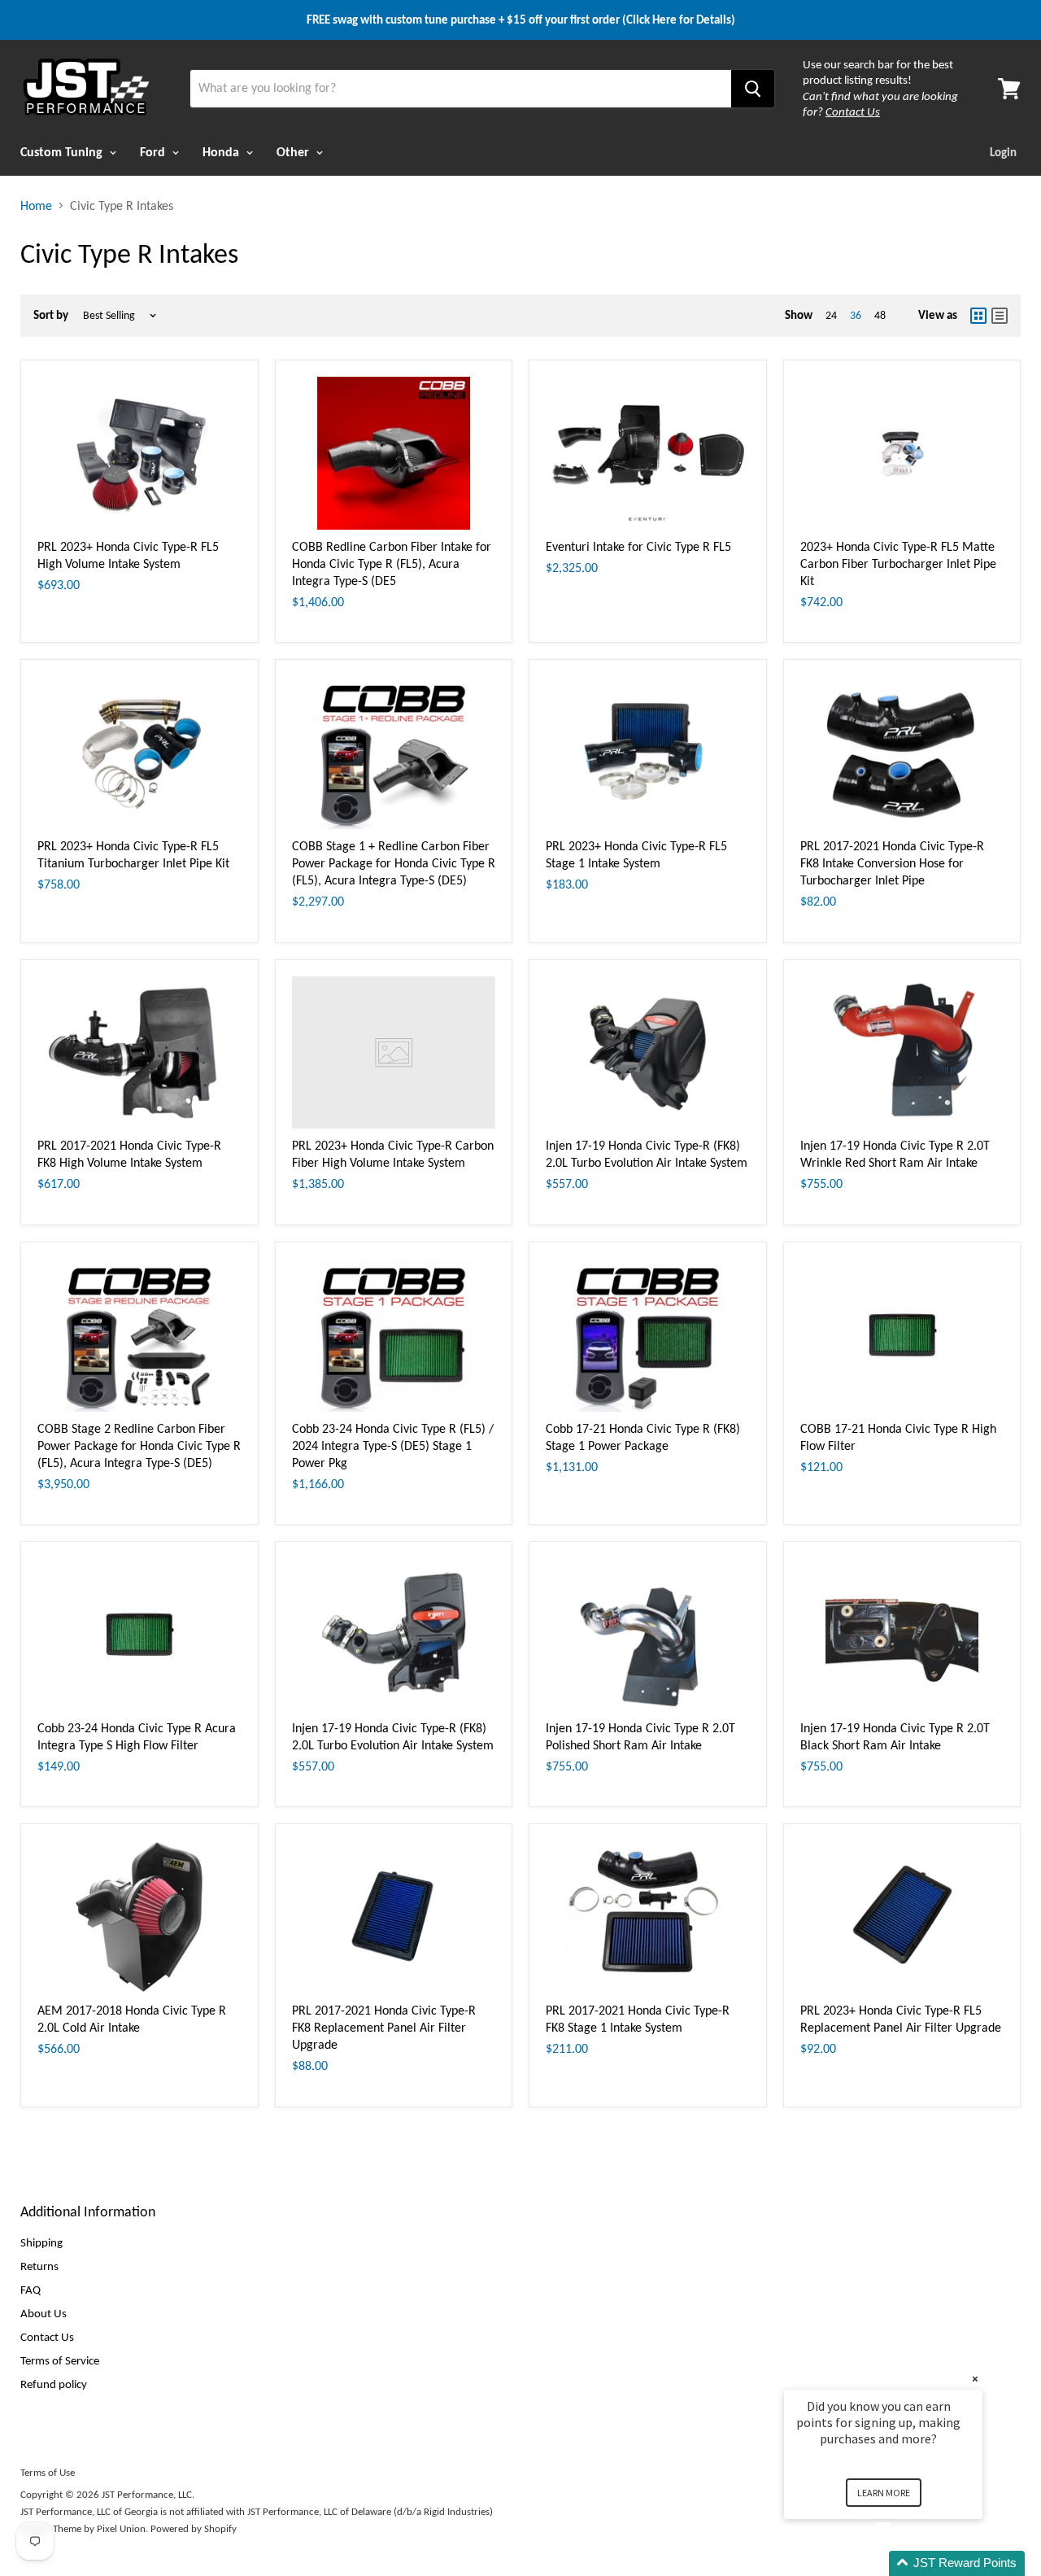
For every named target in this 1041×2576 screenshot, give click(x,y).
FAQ (30, 2290)
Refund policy (54, 2384)
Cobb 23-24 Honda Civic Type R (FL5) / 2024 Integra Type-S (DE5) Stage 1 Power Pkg (393, 1445)
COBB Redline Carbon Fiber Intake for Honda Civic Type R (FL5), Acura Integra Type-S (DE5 (392, 563)
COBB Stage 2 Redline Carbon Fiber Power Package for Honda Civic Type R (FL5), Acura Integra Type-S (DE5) (139, 1445)
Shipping (41, 2242)
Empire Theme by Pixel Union (83, 2528)
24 (831, 315)
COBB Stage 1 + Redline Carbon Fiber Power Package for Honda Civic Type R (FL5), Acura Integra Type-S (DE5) (394, 863)
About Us (44, 2313)
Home (36, 206)
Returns (39, 2266)
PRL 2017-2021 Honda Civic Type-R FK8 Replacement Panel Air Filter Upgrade (384, 2027)
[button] (903, 2563)
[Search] (753, 89)
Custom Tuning (63, 152)
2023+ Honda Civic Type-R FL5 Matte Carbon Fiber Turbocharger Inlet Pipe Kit (898, 563)
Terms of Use (48, 2472)
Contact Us (47, 2337)
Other (294, 152)
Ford (154, 152)
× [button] (975, 2379)
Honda (222, 152)
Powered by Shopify (194, 2528)
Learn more (884, 2493)
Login (1003, 152)
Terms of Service (60, 2360)
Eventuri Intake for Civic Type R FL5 (638, 546)
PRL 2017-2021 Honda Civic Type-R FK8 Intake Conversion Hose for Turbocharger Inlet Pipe (892, 863)
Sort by (51, 315)
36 (856, 315)
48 (880, 315)
